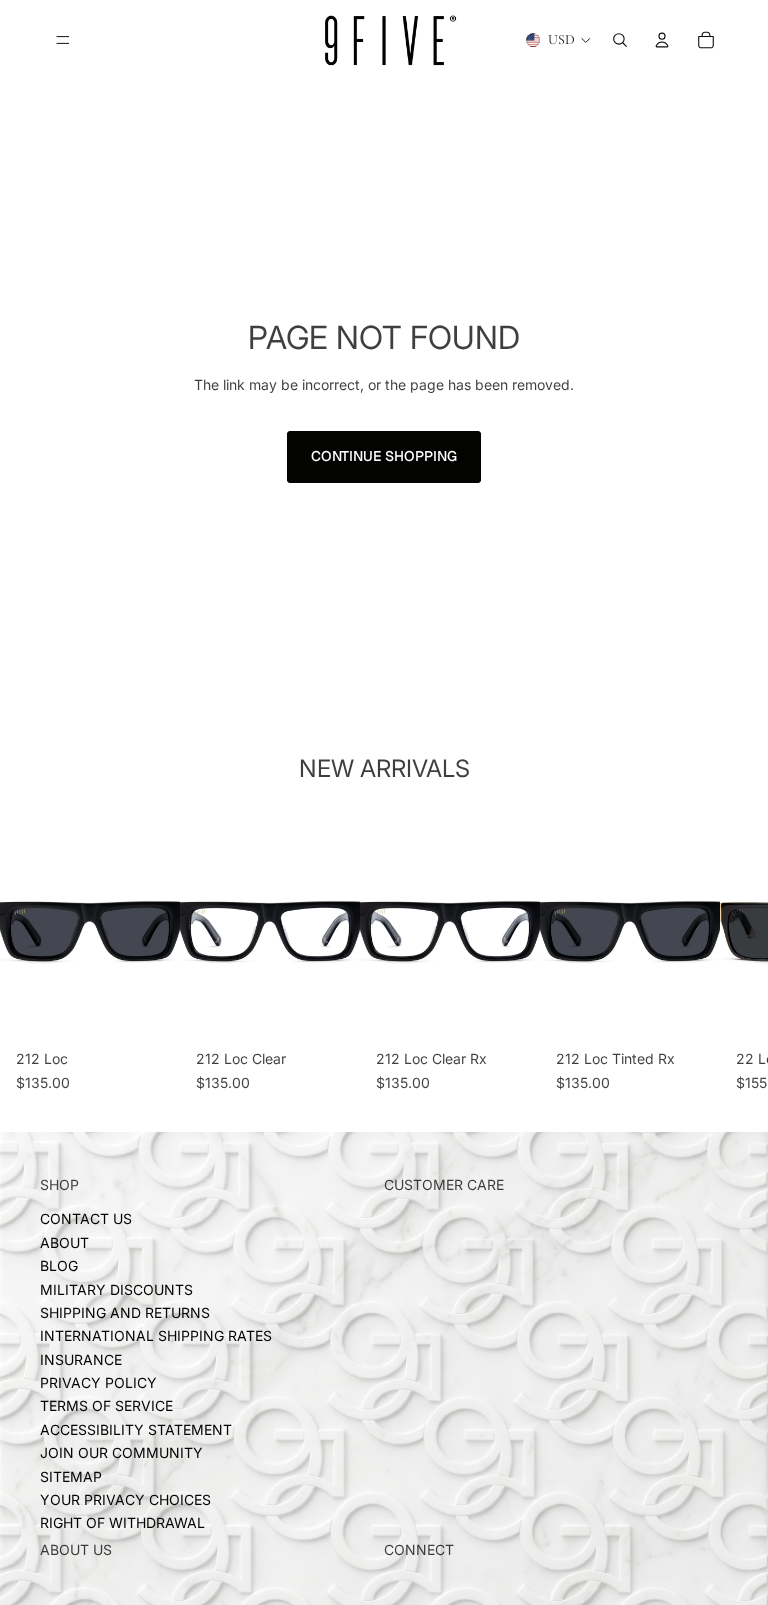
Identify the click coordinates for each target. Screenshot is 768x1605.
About (64, 1241)
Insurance (81, 1358)
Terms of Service (106, 1405)
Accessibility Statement (136, 1429)
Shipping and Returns (125, 1312)
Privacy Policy (98, 1382)
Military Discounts (116, 1288)
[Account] (662, 40)
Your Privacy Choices (125, 1499)
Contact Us (86, 1218)
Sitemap (71, 1475)
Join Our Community (121, 1452)
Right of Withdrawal (122, 1522)
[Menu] (63, 40)
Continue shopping (384, 456)
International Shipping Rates (156, 1335)
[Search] (620, 40)
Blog (59, 1265)
